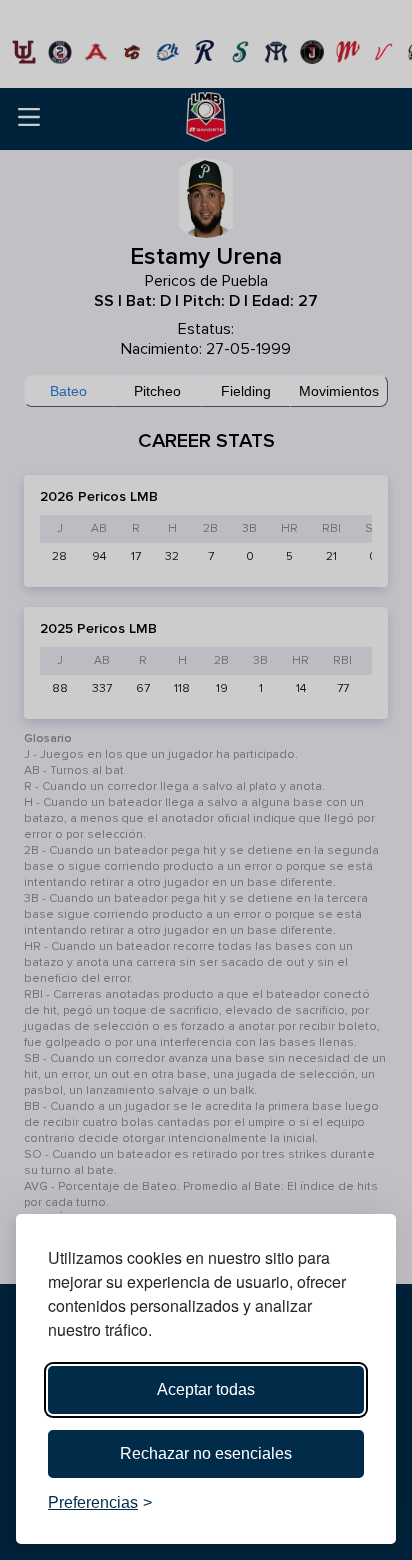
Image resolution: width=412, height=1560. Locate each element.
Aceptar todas (206, 1389)
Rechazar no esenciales (206, 1453)
